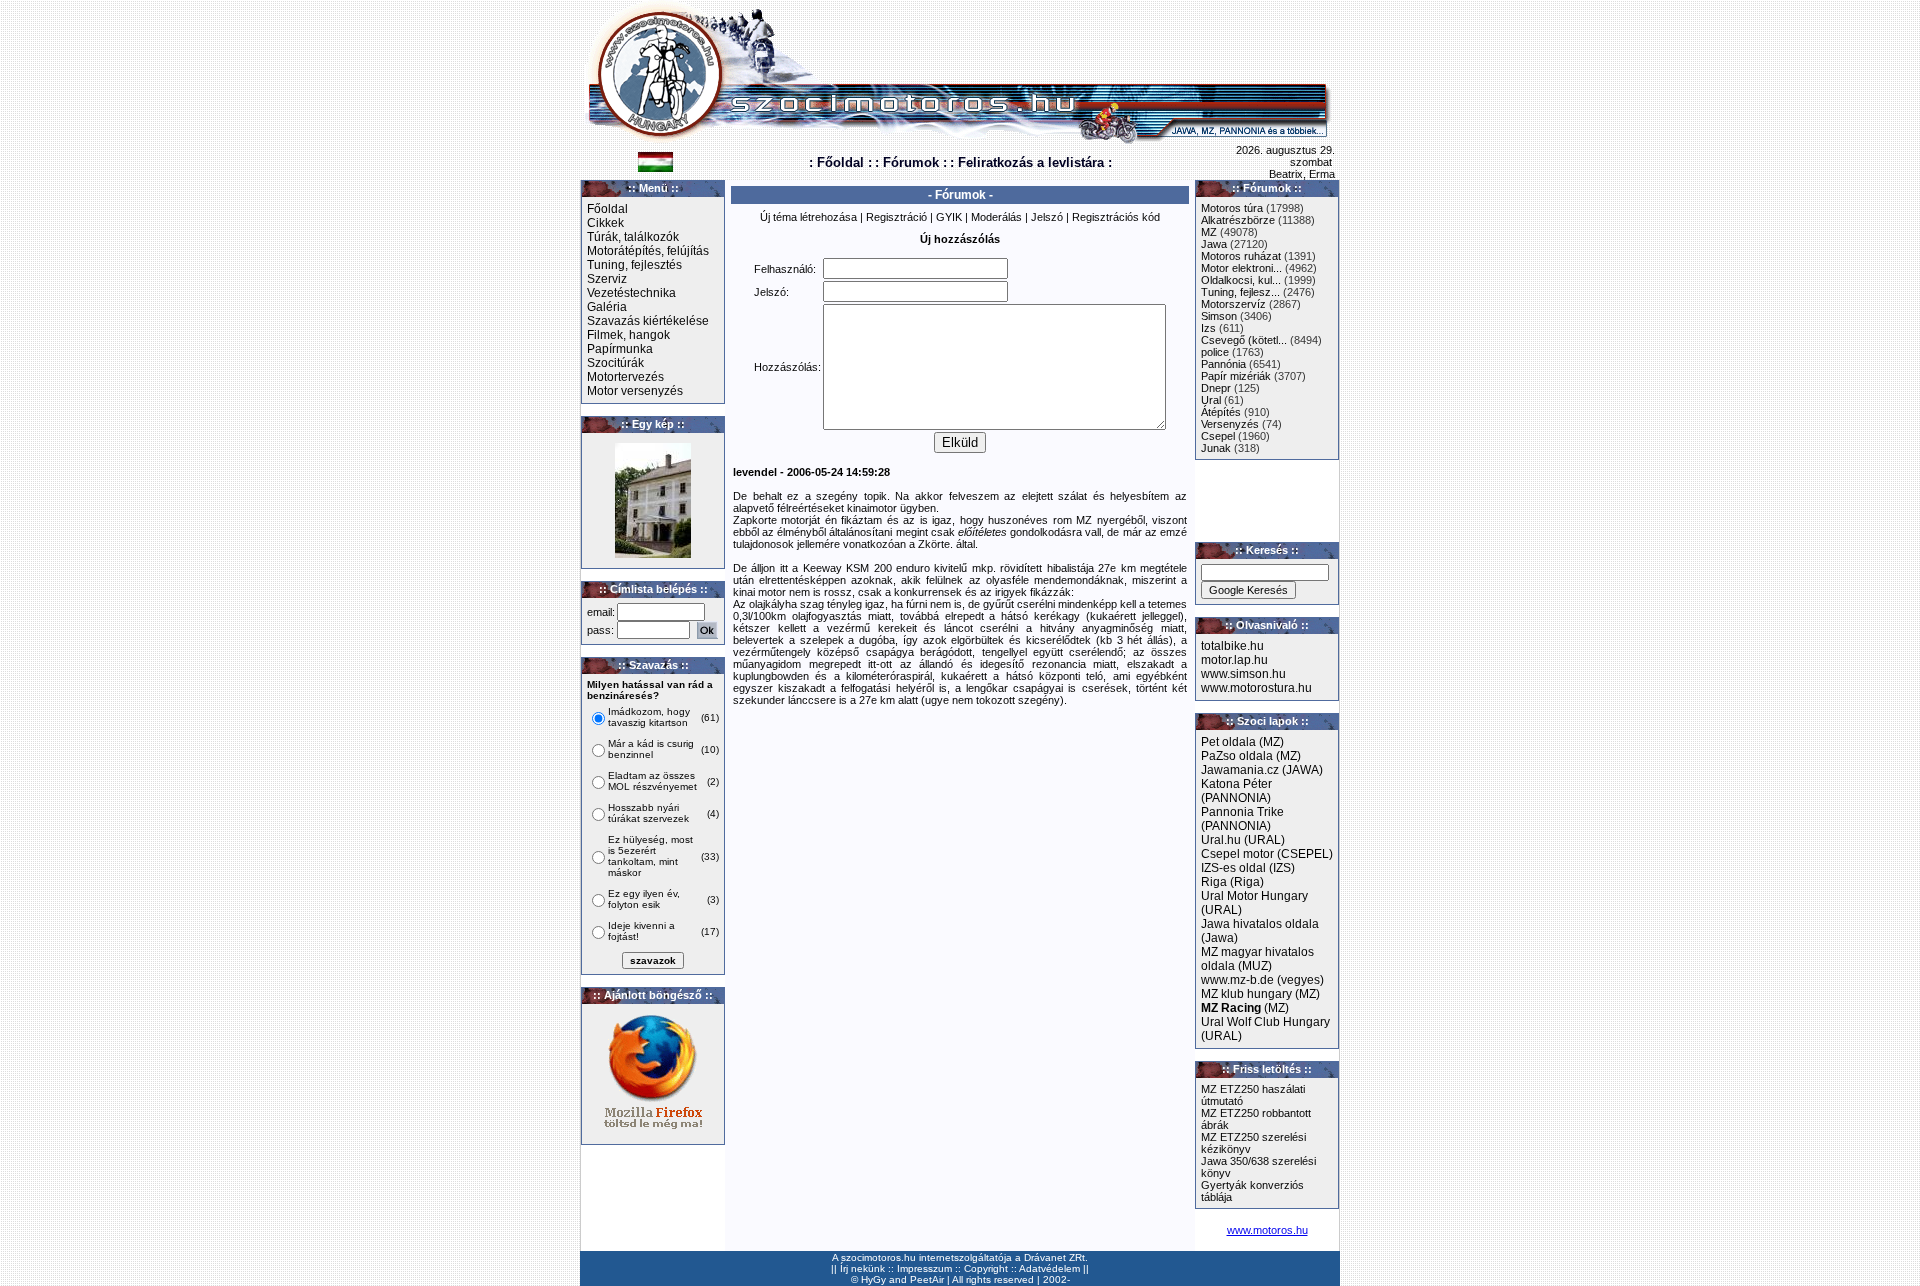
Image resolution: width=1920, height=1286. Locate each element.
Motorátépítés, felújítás (648, 251)
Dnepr (1216, 388)
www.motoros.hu (1267, 1230)
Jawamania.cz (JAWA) (1262, 770)
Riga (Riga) (1232, 882)
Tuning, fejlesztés (634, 265)
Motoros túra (1232, 208)
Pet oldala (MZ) (1242, 742)
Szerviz (607, 279)
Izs (1208, 328)
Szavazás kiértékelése (648, 321)
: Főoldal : (840, 162)
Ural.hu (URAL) (1243, 840)
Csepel (1218, 436)
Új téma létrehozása (808, 217)
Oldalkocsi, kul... (1241, 280)
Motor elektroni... (1241, 268)
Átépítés (1221, 412)
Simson (1219, 316)
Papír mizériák (1236, 376)
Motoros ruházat (1241, 256)
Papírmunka (620, 349)
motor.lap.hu (1234, 660)
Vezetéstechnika (631, 293)
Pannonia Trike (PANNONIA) (1242, 819)
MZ (1209, 232)
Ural (1211, 400)
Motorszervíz (1233, 304)
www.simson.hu (1243, 674)
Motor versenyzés (635, 391)
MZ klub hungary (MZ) (1260, 994)
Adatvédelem (1049, 1268)
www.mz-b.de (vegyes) (1262, 980)
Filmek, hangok (628, 335)
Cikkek (605, 223)
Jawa (1214, 244)
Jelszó (1047, 217)
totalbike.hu (1232, 646)
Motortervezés (625, 377)
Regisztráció (896, 217)
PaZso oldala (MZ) (1251, 756)
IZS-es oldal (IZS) (1248, 868)
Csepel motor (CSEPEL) (1267, 854)
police (1215, 352)
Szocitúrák (615, 363)
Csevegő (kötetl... (1244, 340)
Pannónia (1223, 364)
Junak (1216, 448)
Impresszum (924, 1268)
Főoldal (607, 209)
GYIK (949, 217)
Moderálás (996, 217)
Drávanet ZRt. (1056, 1257)
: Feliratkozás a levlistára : (1031, 162)
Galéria (607, 307)
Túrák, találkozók (633, 237)
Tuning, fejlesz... (1240, 292)
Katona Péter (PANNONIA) (1236, 791)
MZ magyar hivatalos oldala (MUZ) (1257, 959)
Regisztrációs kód (1116, 217)
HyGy (873, 1279)
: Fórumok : (911, 162)
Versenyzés (1230, 424)
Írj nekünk (862, 1268)
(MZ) (1245, 1008)
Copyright (986, 1268)
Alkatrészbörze (1238, 220)
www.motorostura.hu (1256, 688)
